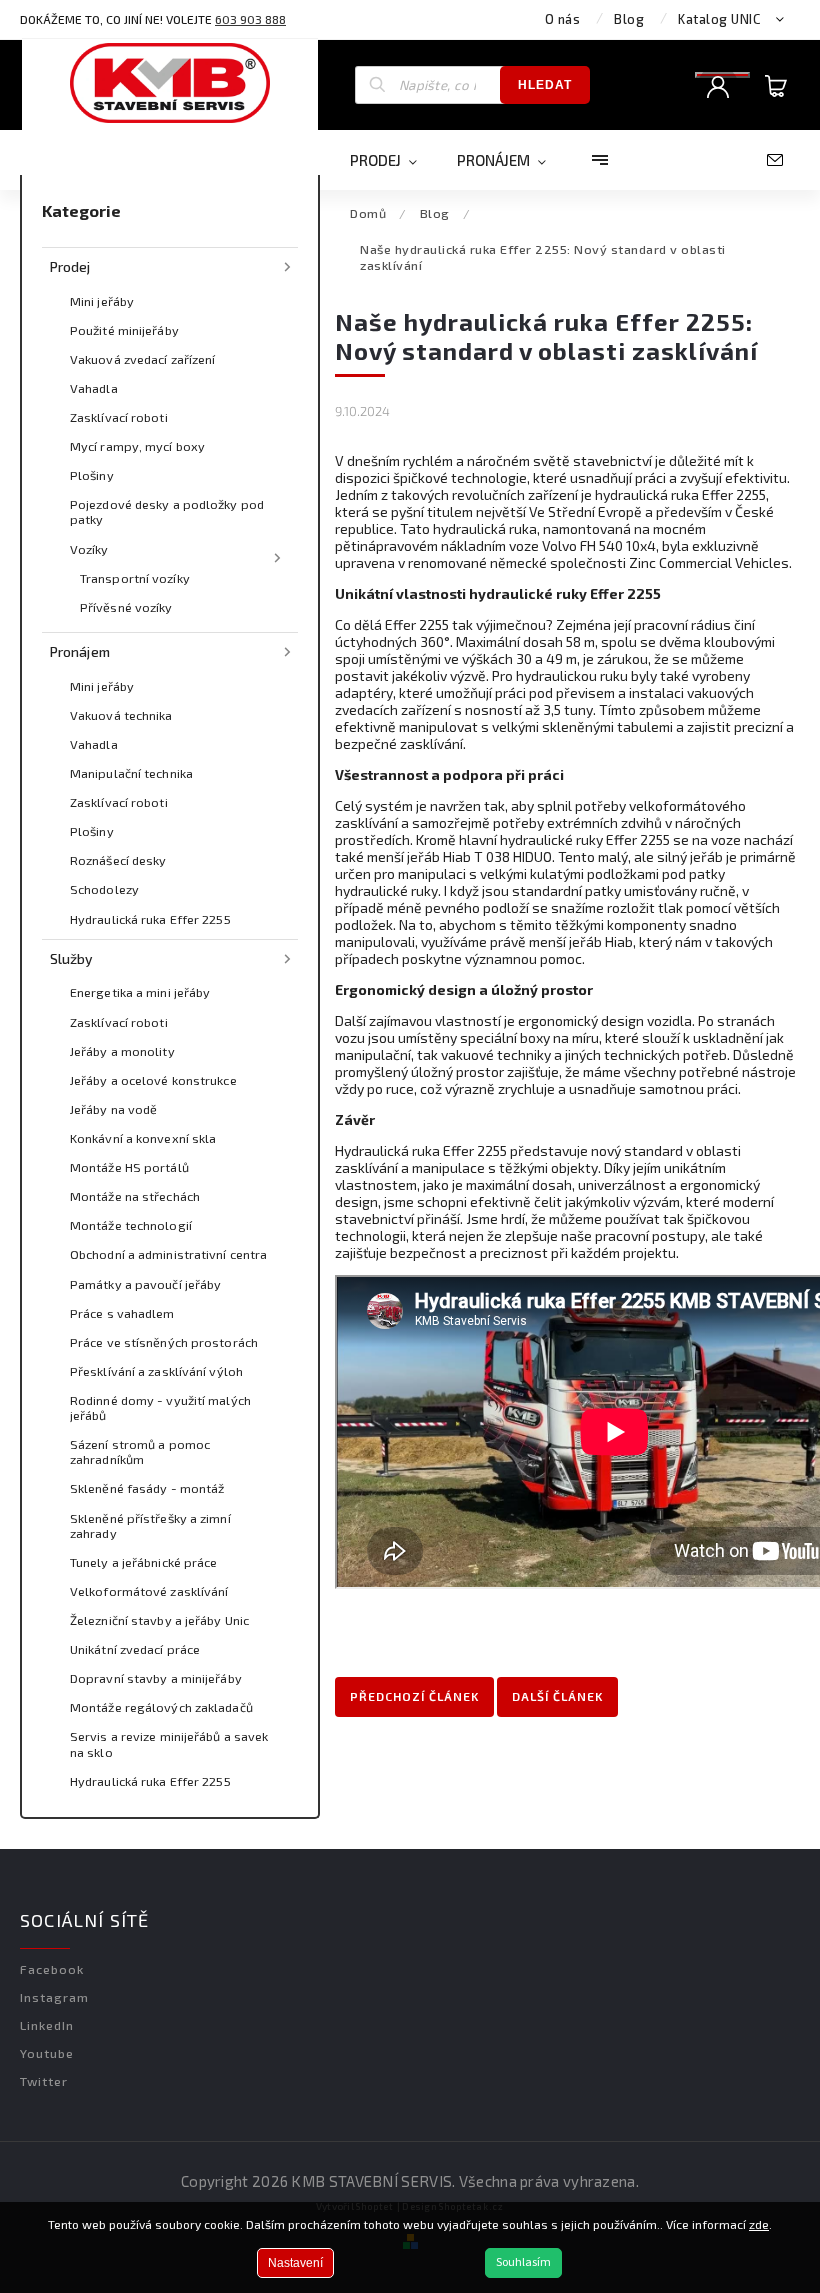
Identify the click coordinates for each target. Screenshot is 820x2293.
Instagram (54, 1997)
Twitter (44, 2081)
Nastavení (295, 2263)
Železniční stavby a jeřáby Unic (159, 1620)
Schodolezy (104, 889)
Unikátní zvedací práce (135, 1649)
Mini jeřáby (102, 301)
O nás (563, 19)
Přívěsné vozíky (126, 607)
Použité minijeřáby (124, 330)
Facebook (52, 1969)
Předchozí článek (414, 1696)
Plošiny (92, 475)
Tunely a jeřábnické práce (144, 1562)
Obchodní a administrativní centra (168, 1254)
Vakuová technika (121, 715)
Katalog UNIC (719, 19)
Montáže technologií (131, 1225)
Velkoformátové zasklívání (149, 1591)
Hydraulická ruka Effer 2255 (150, 919)
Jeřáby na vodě (113, 1109)
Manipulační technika (131, 773)
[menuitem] (393, 160)
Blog (629, 19)
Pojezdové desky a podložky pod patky (167, 511)
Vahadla (94, 388)
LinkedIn (47, 2025)
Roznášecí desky (118, 860)
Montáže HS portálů (129, 1167)
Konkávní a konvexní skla (143, 1138)
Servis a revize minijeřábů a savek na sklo (169, 1743)
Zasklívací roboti (119, 417)
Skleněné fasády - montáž (147, 1488)
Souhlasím (523, 2262)
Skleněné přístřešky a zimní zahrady (150, 1525)
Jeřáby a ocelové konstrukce (153, 1080)
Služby (72, 958)
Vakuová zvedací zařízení (142, 359)
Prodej (70, 266)
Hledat (545, 85)
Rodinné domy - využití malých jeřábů (160, 1407)
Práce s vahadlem (122, 1313)
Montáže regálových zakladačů (161, 1707)
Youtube (47, 2053)
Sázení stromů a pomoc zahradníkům (140, 1451)
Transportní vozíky (135, 578)
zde (759, 2224)
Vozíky (89, 549)
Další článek (557, 1696)
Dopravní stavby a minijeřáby (156, 1678)
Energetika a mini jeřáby (140, 992)
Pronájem (80, 651)
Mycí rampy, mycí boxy (137, 446)
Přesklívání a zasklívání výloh (156, 1371)
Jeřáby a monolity (122, 1051)
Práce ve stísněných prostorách (164, 1342)
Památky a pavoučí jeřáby (145, 1284)
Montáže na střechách (135, 1196)
